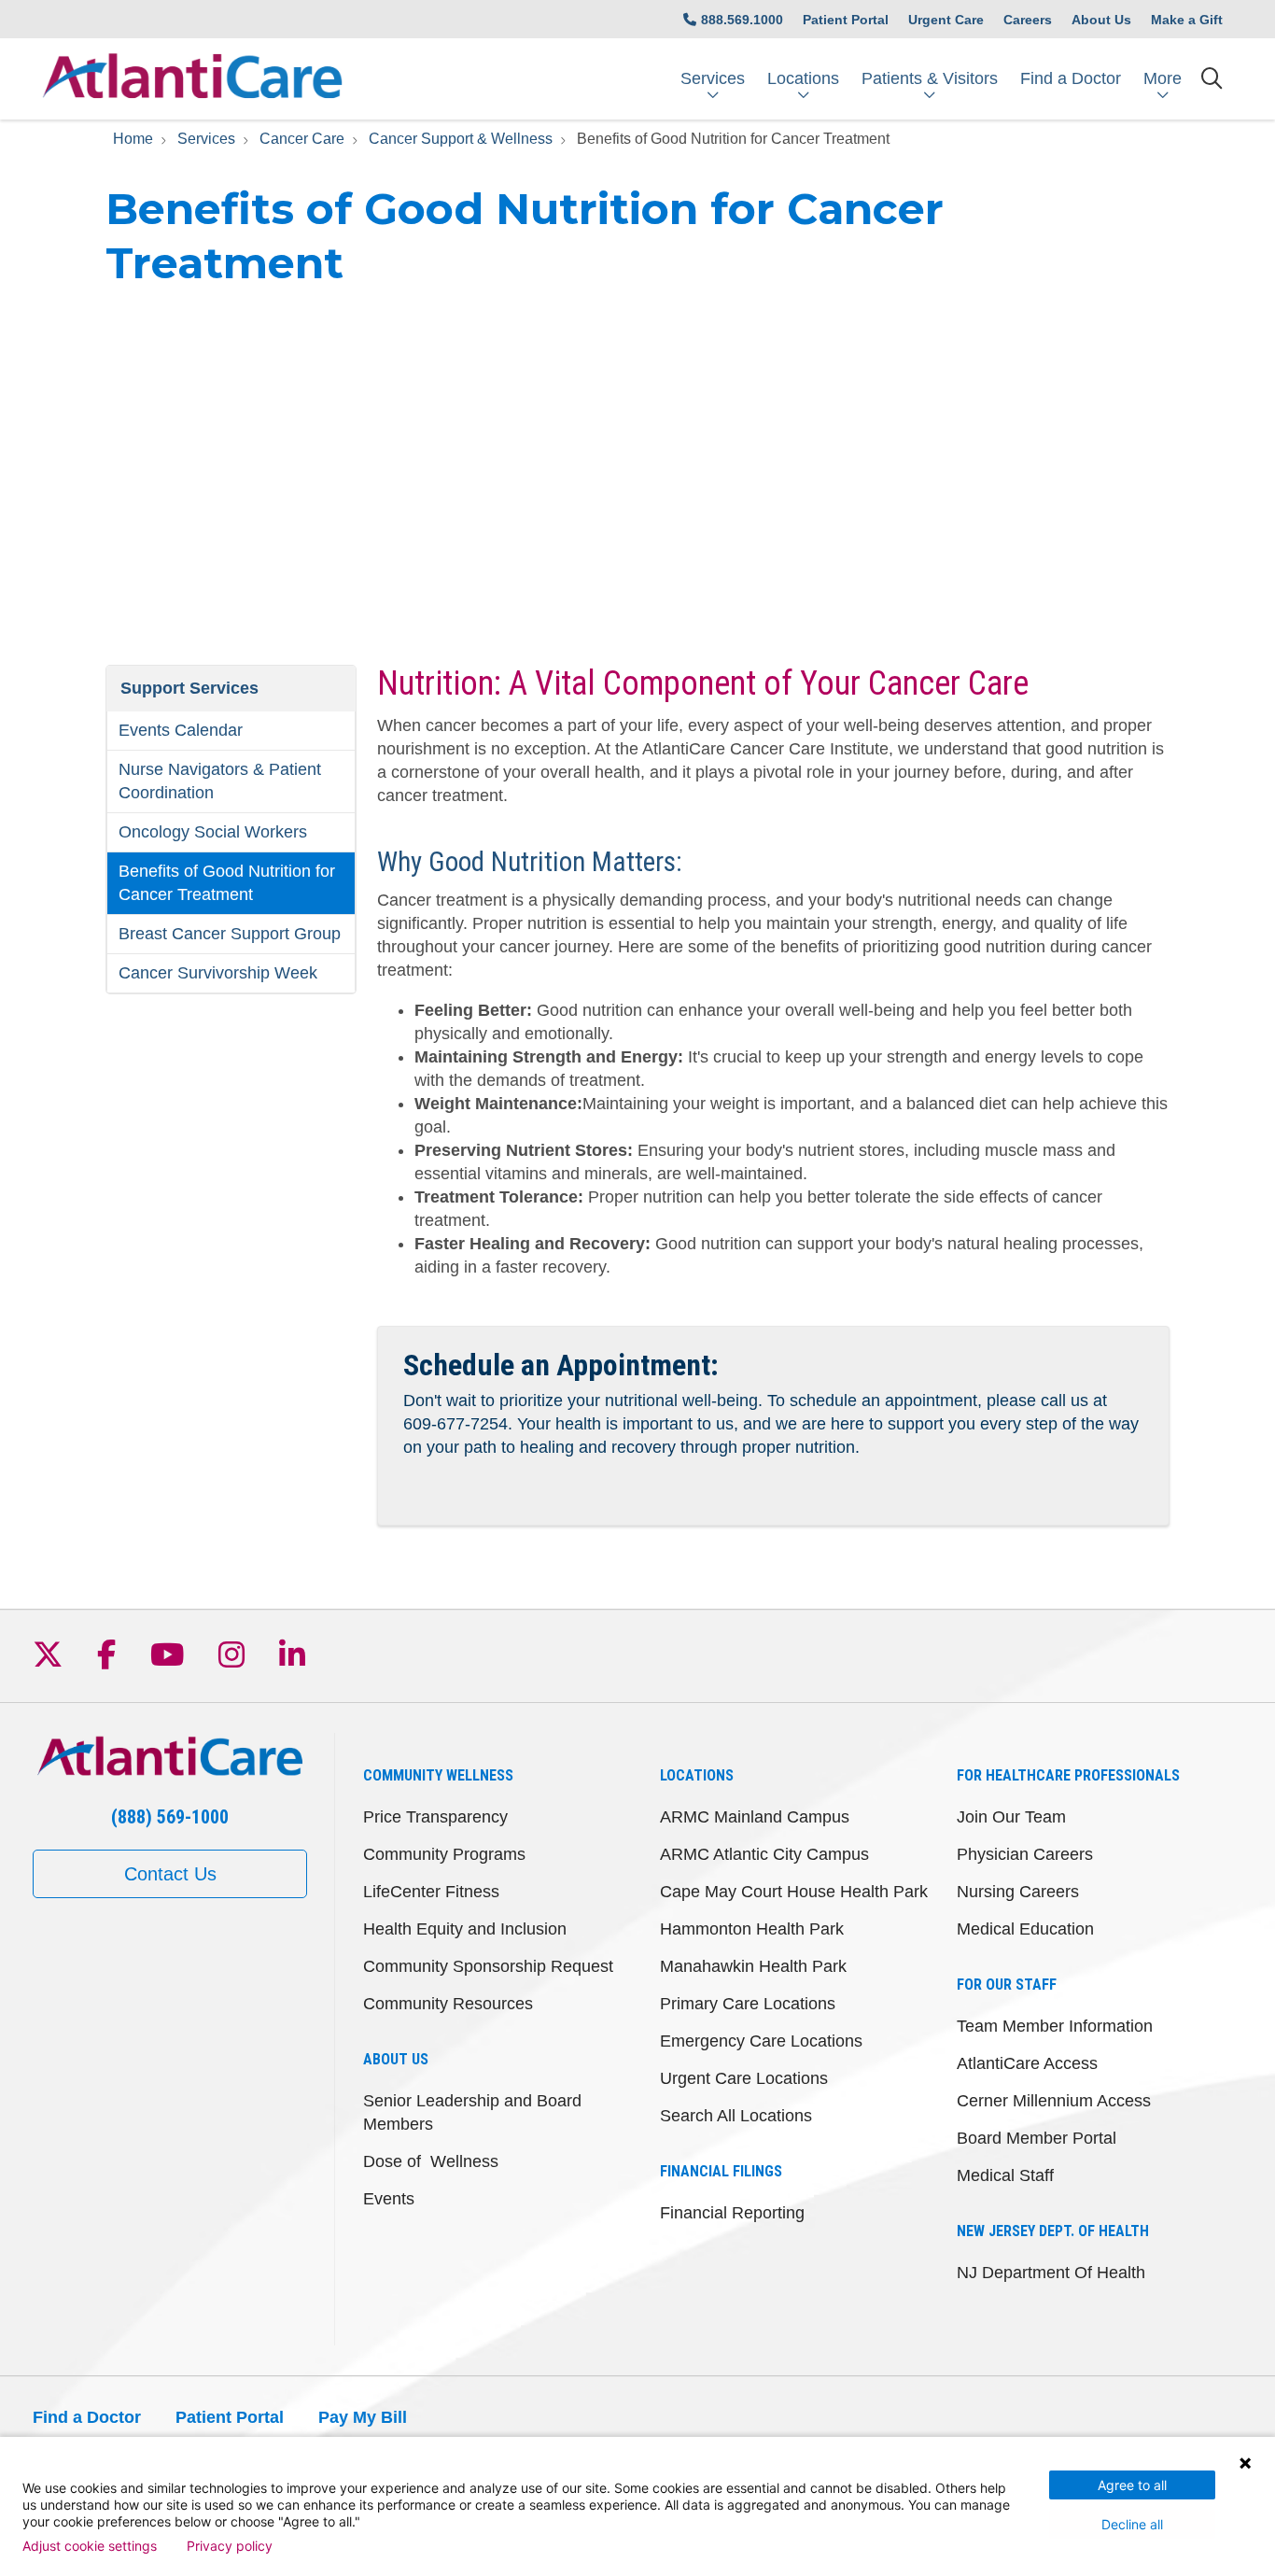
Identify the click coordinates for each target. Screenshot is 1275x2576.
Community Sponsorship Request (488, 1966)
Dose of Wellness (431, 2161)
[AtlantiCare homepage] (192, 79)
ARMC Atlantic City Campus (764, 1854)
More (1163, 78)
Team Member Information (1055, 2026)
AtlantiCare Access (1027, 2063)
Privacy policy (230, 2546)
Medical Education (1025, 1929)
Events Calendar (181, 730)
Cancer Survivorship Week (218, 973)
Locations (803, 78)
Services (713, 78)
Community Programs (444, 1854)
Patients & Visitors (930, 78)
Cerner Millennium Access (1054, 2101)
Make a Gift (1187, 20)
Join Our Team (1011, 1817)
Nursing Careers (1018, 1892)
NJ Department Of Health (1051, 2273)
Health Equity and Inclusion (465, 1929)
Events (389, 2199)
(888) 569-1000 (170, 1817)
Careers (1028, 20)
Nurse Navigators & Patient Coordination (220, 781)
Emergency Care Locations (761, 2041)
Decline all (1132, 2524)
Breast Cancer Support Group (230, 934)
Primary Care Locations (748, 2004)
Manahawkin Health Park (753, 1966)
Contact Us (170, 1874)
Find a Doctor (1071, 78)
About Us (1101, 20)
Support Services (189, 688)
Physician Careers (1025, 1854)
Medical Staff (1005, 2175)
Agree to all (1132, 2485)
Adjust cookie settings (90, 2546)
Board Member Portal (1037, 2138)
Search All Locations (736, 2116)
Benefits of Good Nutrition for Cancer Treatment (227, 883)
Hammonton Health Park (752, 1929)
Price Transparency (435, 1817)
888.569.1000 (742, 20)
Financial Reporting (732, 2213)
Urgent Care (946, 20)
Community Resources (448, 2004)
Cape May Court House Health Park (794, 1892)
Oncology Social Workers (213, 832)
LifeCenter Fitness (431, 1892)
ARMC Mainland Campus (755, 1817)
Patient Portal (846, 20)
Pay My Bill (363, 2417)
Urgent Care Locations (744, 2078)
